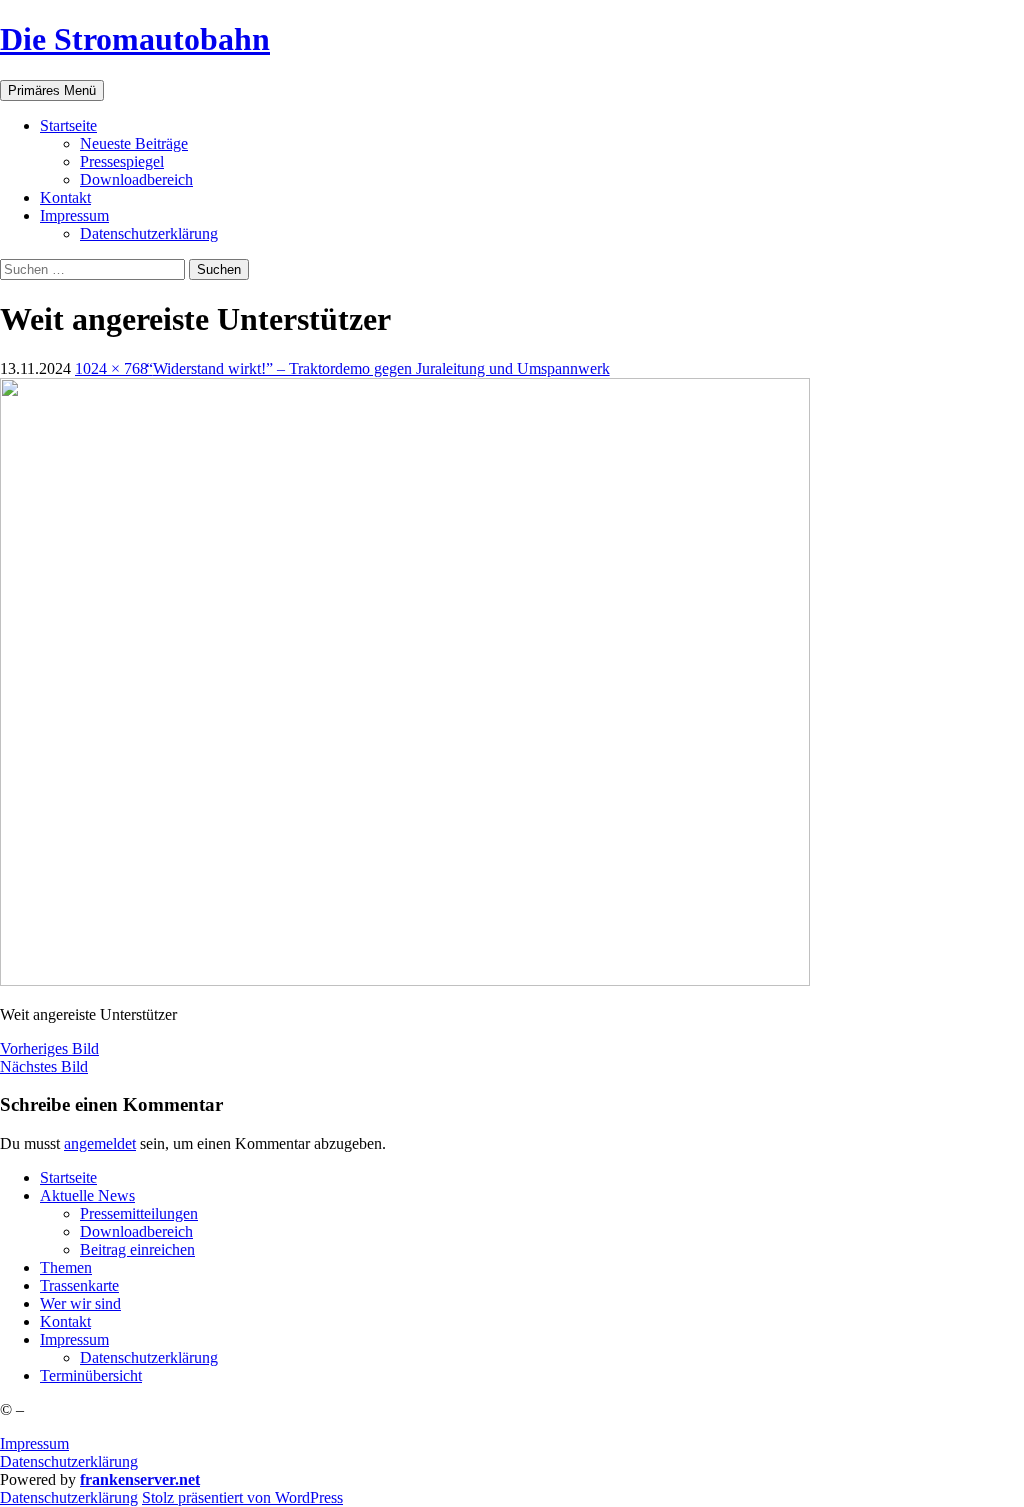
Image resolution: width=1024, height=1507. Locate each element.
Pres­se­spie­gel (122, 161)
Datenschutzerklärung (69, 1461)
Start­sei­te (68, 125)
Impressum (34, 1443)
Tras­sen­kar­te (79, 1285)
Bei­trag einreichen (137, 1249)
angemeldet (100, 1143)
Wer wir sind (80, 1303)
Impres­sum (74, 215)
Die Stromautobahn (135, 39)
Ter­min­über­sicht (91, 1375)
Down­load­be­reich (136, 179)
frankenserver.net (140, 1479)
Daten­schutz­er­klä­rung (149, 233)
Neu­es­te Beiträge (134, 143)
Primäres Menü (52, 90)
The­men (66, 1267)
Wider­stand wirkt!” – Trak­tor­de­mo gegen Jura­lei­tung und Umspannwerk (381, 368)
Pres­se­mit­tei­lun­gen (139, 1213)
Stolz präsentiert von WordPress (242, 1497)
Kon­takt (65, 197)
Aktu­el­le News (87, 1195)
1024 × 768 (111, 368)
